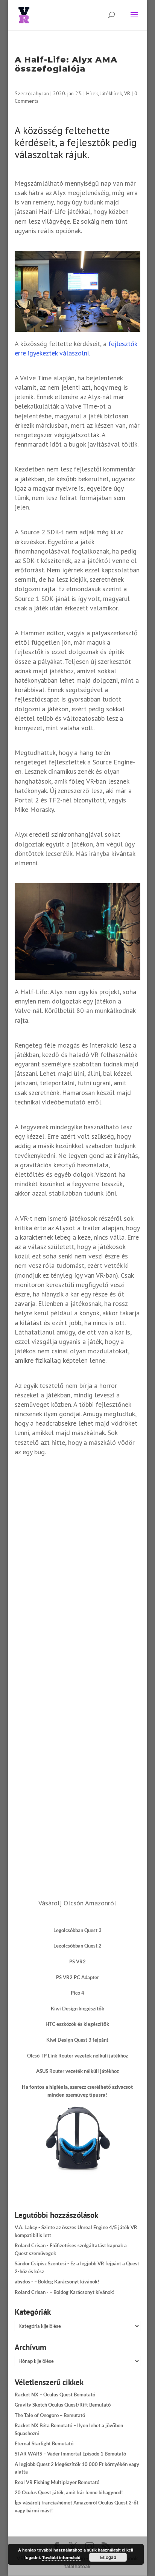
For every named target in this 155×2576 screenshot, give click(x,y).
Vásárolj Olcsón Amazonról (77, 1903)
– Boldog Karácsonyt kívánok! (67, 2282)
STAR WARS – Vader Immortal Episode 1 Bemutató (70, 2454)
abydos (22, 2282)
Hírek (92, 93)
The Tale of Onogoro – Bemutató (50, 2415)
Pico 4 (77, 1993)
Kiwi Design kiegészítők (77, 2009)
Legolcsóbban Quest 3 (77, 1930)
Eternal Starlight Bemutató (44, 2443)
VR (127, 93)
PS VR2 (77, 1961)
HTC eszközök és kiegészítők (77, 2024)
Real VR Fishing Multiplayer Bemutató (57, 2482)
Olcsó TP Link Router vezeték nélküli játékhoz (77, 2056)
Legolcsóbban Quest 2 (77, 1946)
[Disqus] (77, 1566)
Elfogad (108, 2557)
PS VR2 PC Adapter (77, 1977)
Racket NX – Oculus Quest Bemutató (55, 2395)
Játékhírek (111, 93)
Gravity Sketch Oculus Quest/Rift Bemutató (63, 2405)
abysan (41, 93)
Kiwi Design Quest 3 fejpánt (77, 2040)
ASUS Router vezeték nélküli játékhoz (77, 2071)
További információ (61, 2557)
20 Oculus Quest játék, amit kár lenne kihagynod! (69, 2492)
